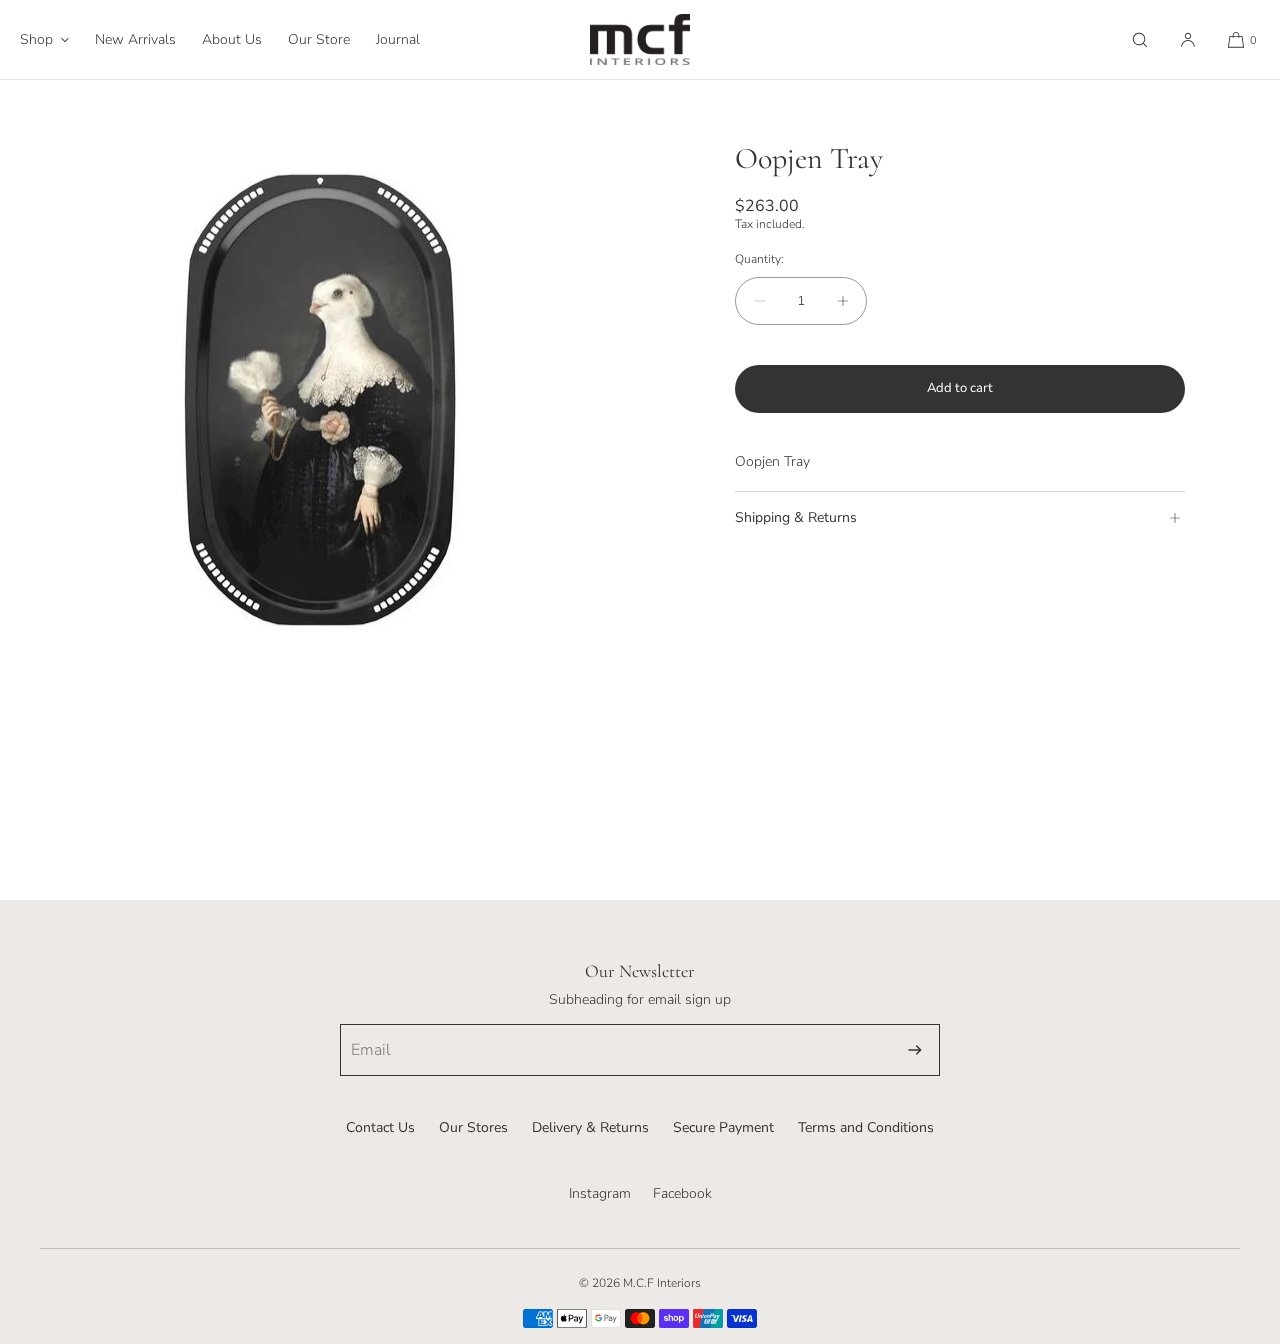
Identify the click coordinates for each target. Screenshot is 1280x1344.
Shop (36, 39)
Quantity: (759, 259)
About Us (232, 39)
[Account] (1188, 39)
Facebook (682, 1193)
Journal (398, 39)
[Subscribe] (915, 1050)
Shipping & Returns (796, 517)
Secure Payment (723, 1127)
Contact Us (380, 1127)
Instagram (600, 1193)
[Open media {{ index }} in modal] (320, 400)
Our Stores (473, 1127)
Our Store (319, 39)
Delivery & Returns (590, 1127)
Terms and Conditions (866, 1127)
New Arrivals (135, 39)
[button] (1140, 39)
